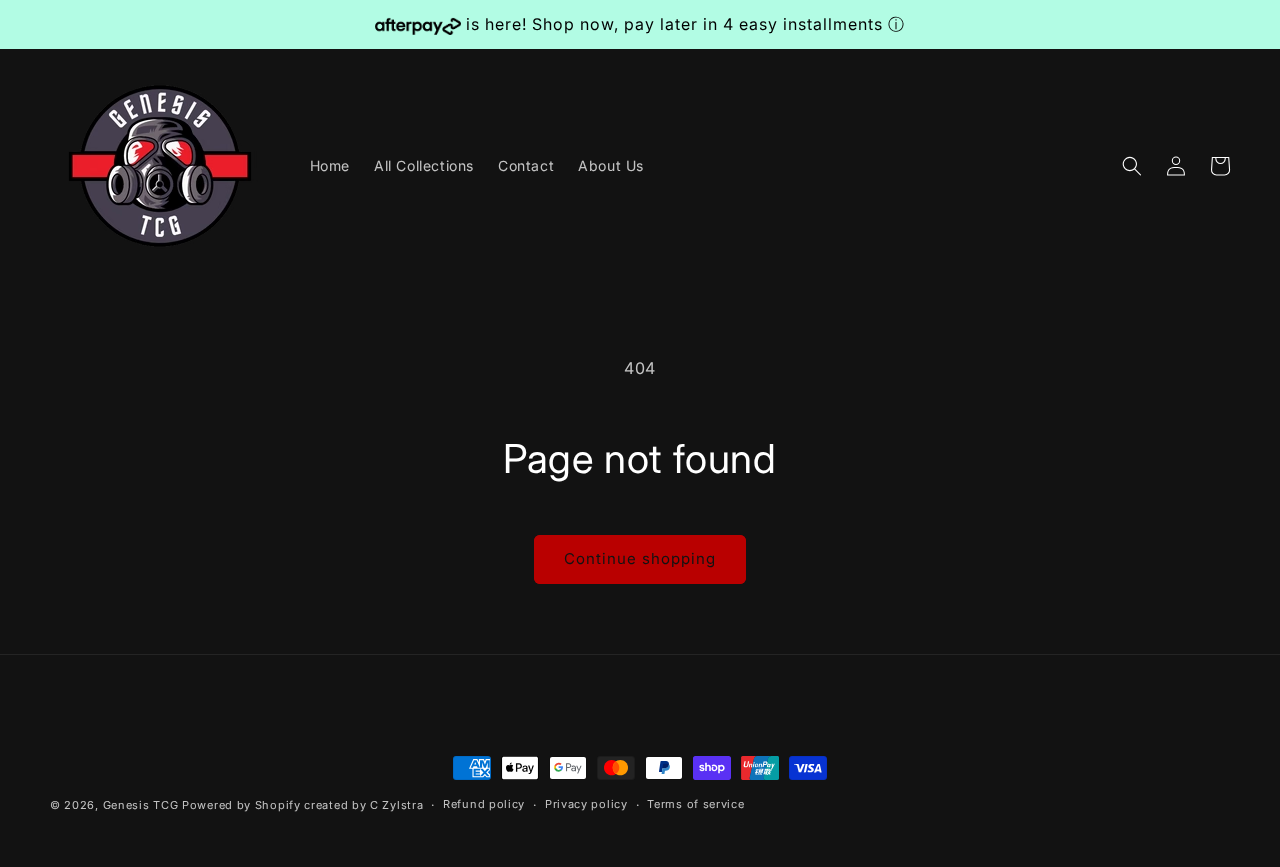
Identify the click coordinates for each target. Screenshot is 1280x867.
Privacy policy (586, 804)
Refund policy (484, 804)
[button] (1132, 166)
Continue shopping (640, 558)
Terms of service (695, 804)
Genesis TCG (141, 805)
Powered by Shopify (241, 805)
